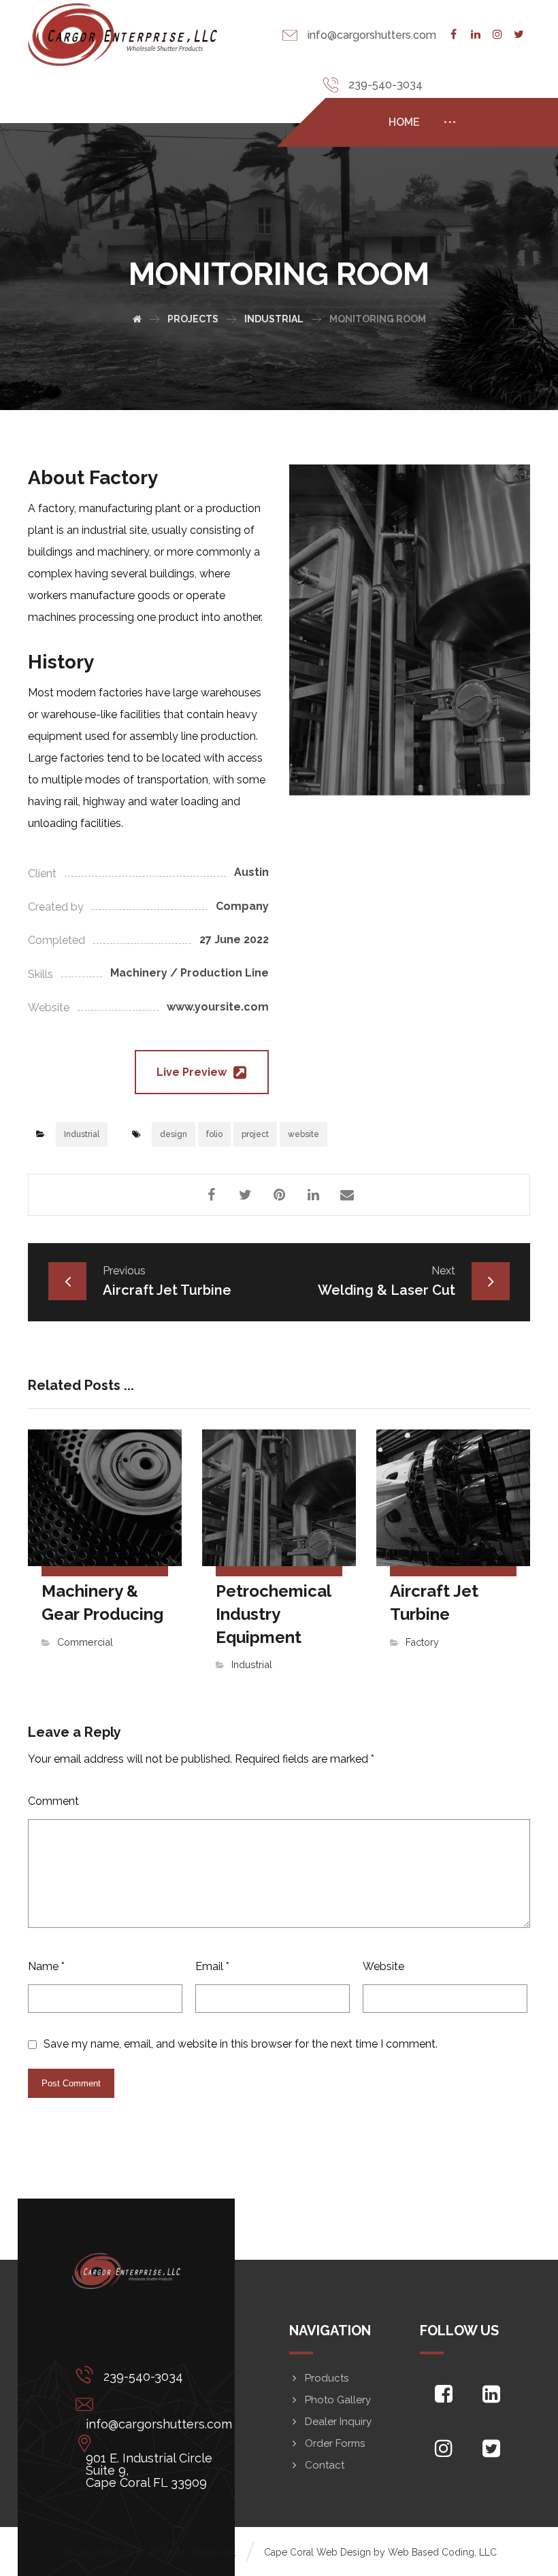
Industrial (82, 1134)
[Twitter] (519, 35)
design (174, 1134)
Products (327, 2378)
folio (214, 1134)
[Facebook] (454, 35)
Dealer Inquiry (338, 2422)
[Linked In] (491, 2394)
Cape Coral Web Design (317, 2552)
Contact (325, 2465)
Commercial (85, 1642)
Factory (422, 1642)
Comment (53, 1801)
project (255, 1134)
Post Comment (71, 2083)
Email (212, 1966)
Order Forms (335, 2443)
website (303, 1134)
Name (46, 1966)
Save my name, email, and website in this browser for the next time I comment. (241, 2044)
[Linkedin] (476, 35)
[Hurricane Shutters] (122, 35)
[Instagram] (497, 35)
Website (383, 1966)
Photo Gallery (338, 2400)
